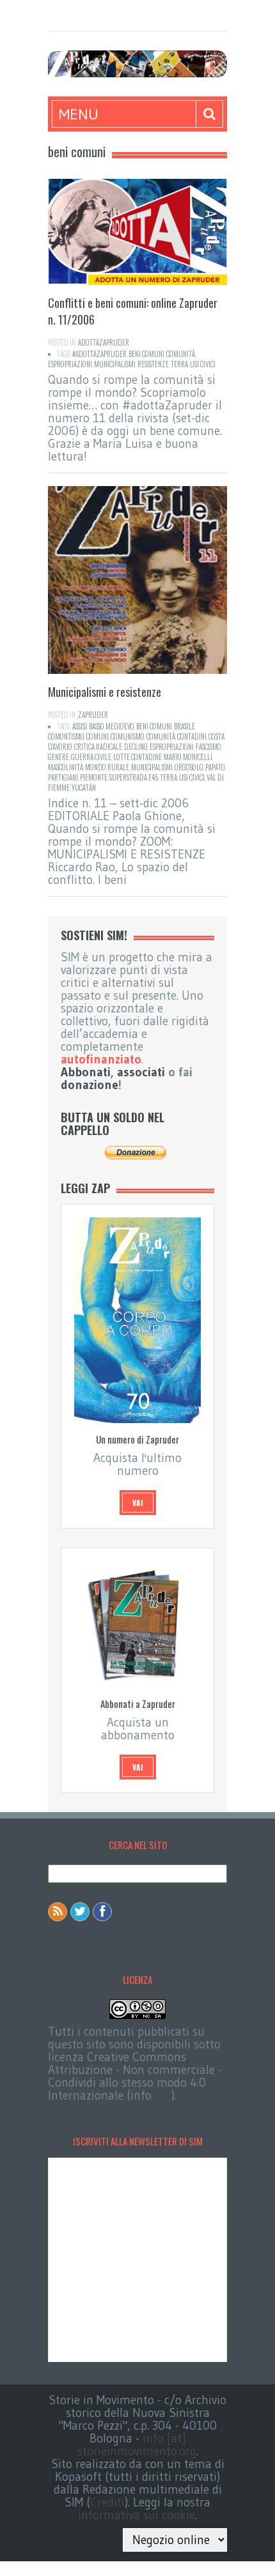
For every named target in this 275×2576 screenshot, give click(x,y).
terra (179, 364)
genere (59, 757)
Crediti (107, 2502)
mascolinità (66, 767)
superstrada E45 (134, 777)
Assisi (80, 726)
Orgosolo (189, 767)
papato (215, 767)
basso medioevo (112, 726)
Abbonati (86, 1072)
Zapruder (93, 715)
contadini (192, 736)
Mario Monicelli (188, 757)
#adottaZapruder (99, 354)
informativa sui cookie (137, 2515)
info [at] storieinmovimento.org (137, 2445)
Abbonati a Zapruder (138, 1703)
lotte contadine (137, 757)
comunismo (128, 736)
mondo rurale (107, 767)
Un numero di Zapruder (137, 1439)
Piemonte (94, 777)
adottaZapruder (104, 342)
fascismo (208, 747)
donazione (90, 1085)
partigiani (63, 777)
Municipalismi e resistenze (105, 692)
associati (141, 1072)
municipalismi (115, 364)
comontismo (66, 736)
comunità (181, 354)
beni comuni (146, 354)
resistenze (153, 364)
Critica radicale (98, 747)
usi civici (203, 364)
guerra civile (91, 757)
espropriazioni (70, 364)
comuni (98, 736)
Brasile (185, 726)
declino (136, 747)
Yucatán (84, 788)
